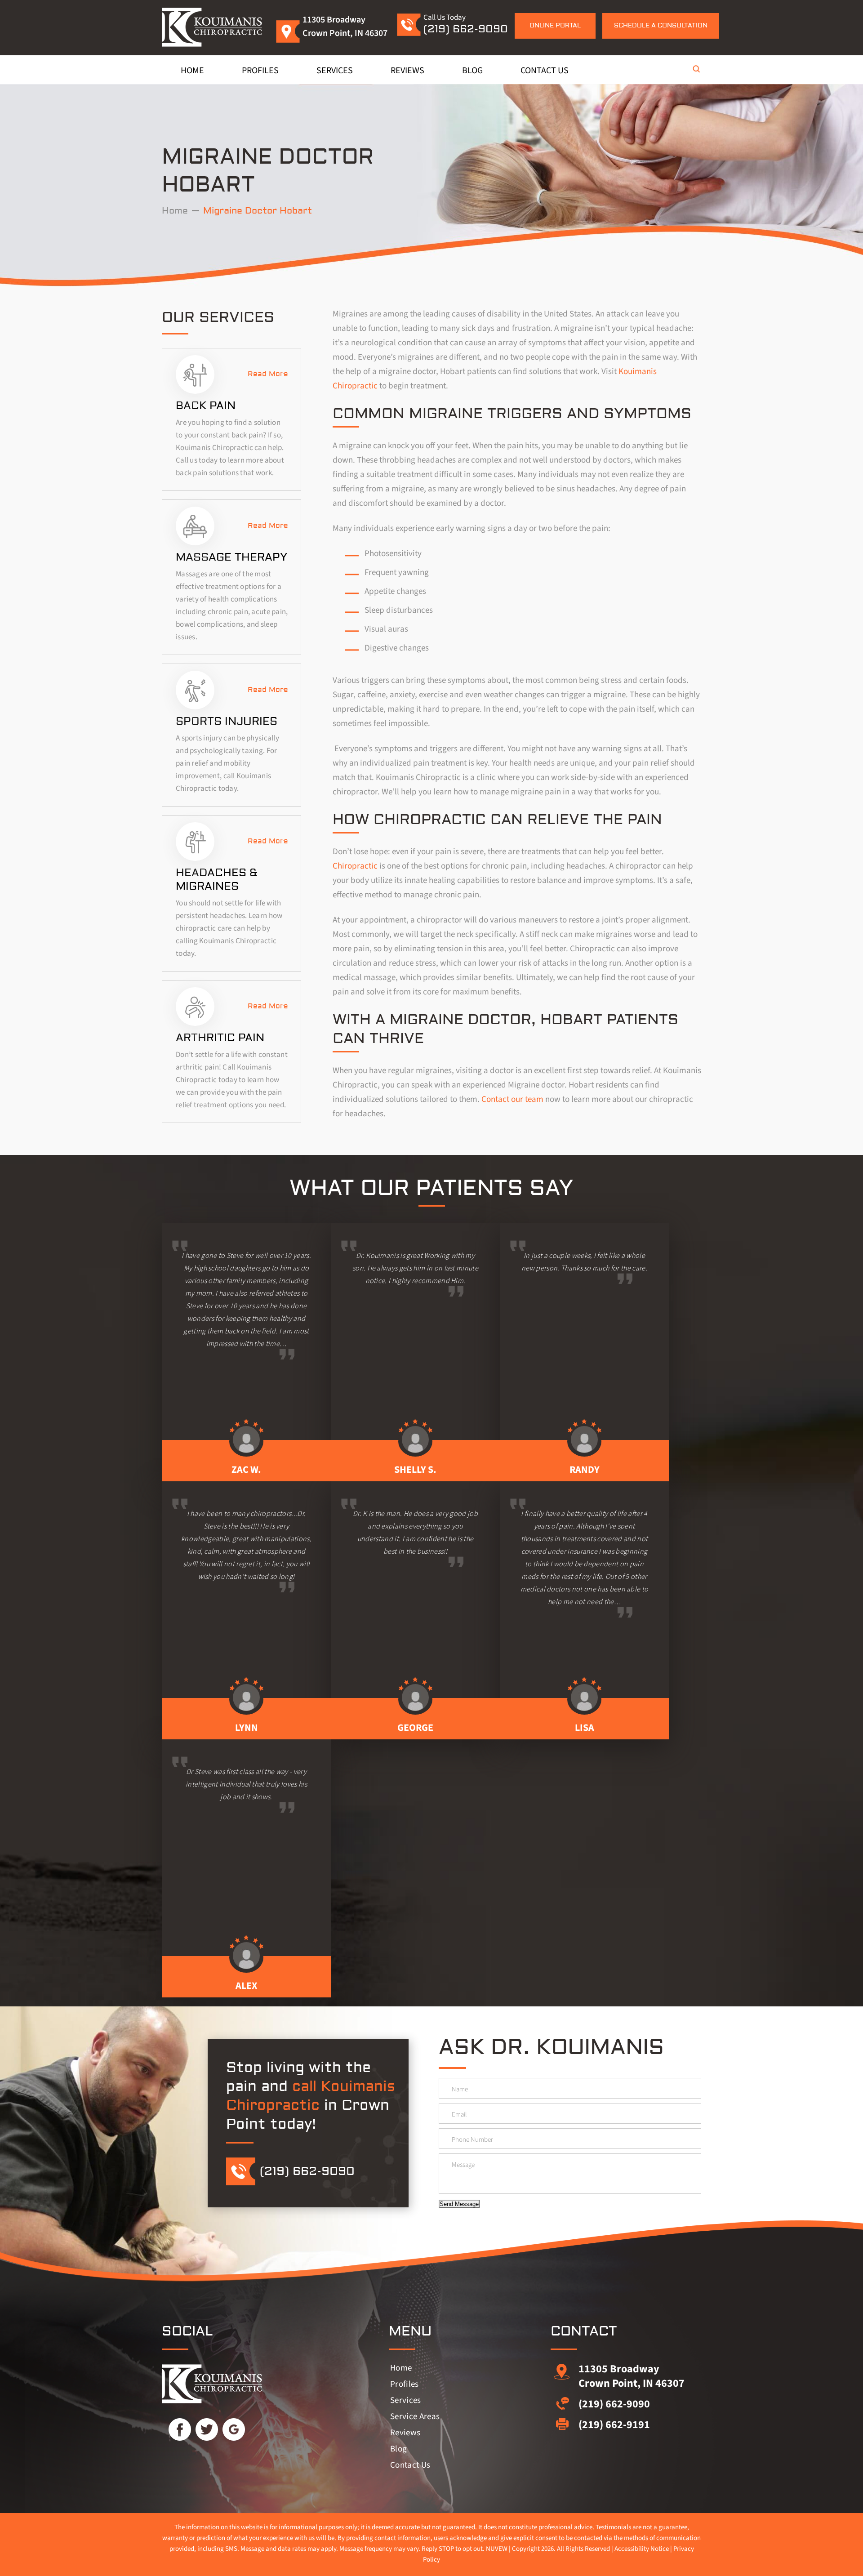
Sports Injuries (227, 721)
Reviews (407, 71)
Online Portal (555, 26)
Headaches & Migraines (217, 880)
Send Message (459, 2204)
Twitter (207, 2429)
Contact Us (545, 71)
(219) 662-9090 (466, 29)
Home (192, 71)
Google (234, 2429)
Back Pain (206, 406)
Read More (268, 374)
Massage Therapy (231, 557)
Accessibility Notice (642, 2549)
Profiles (260, 71)
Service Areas (415, 2417)
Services (335, 71)
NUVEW (497, 2549)
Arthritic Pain (220, 1038)
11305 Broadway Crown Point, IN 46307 (632, 2376)
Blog (472, 71)
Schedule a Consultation (661, 26)
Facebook (180, 2429)
